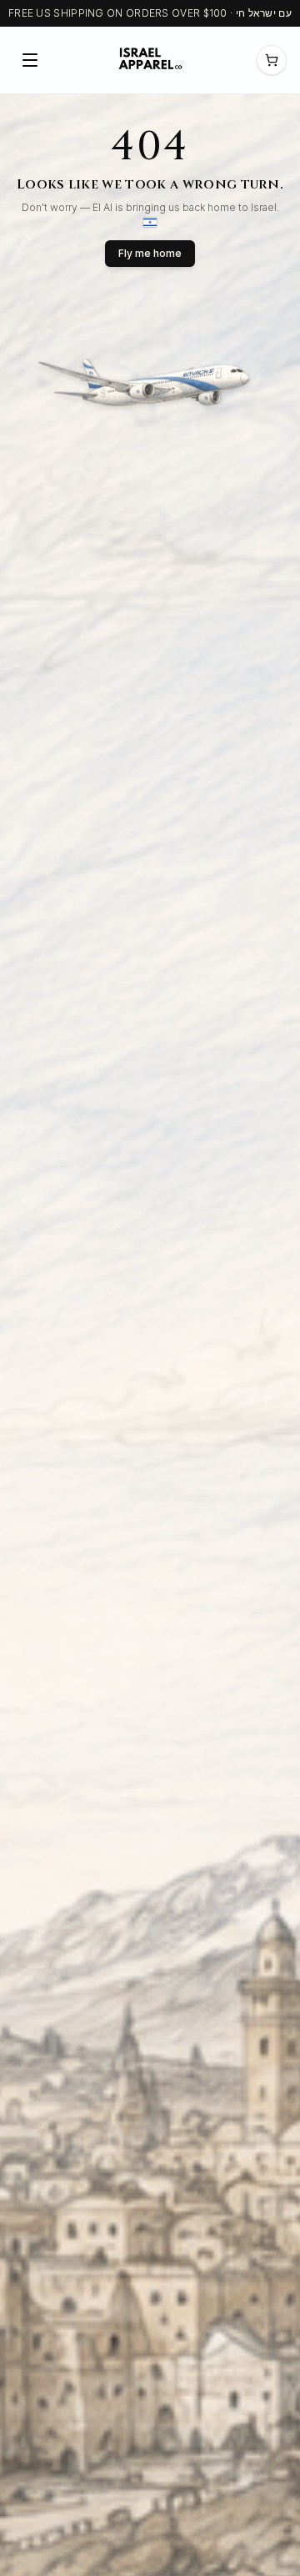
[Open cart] (272, 60)
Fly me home (150, 253)
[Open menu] (30, 60)
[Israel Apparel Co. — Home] (148, 60)
